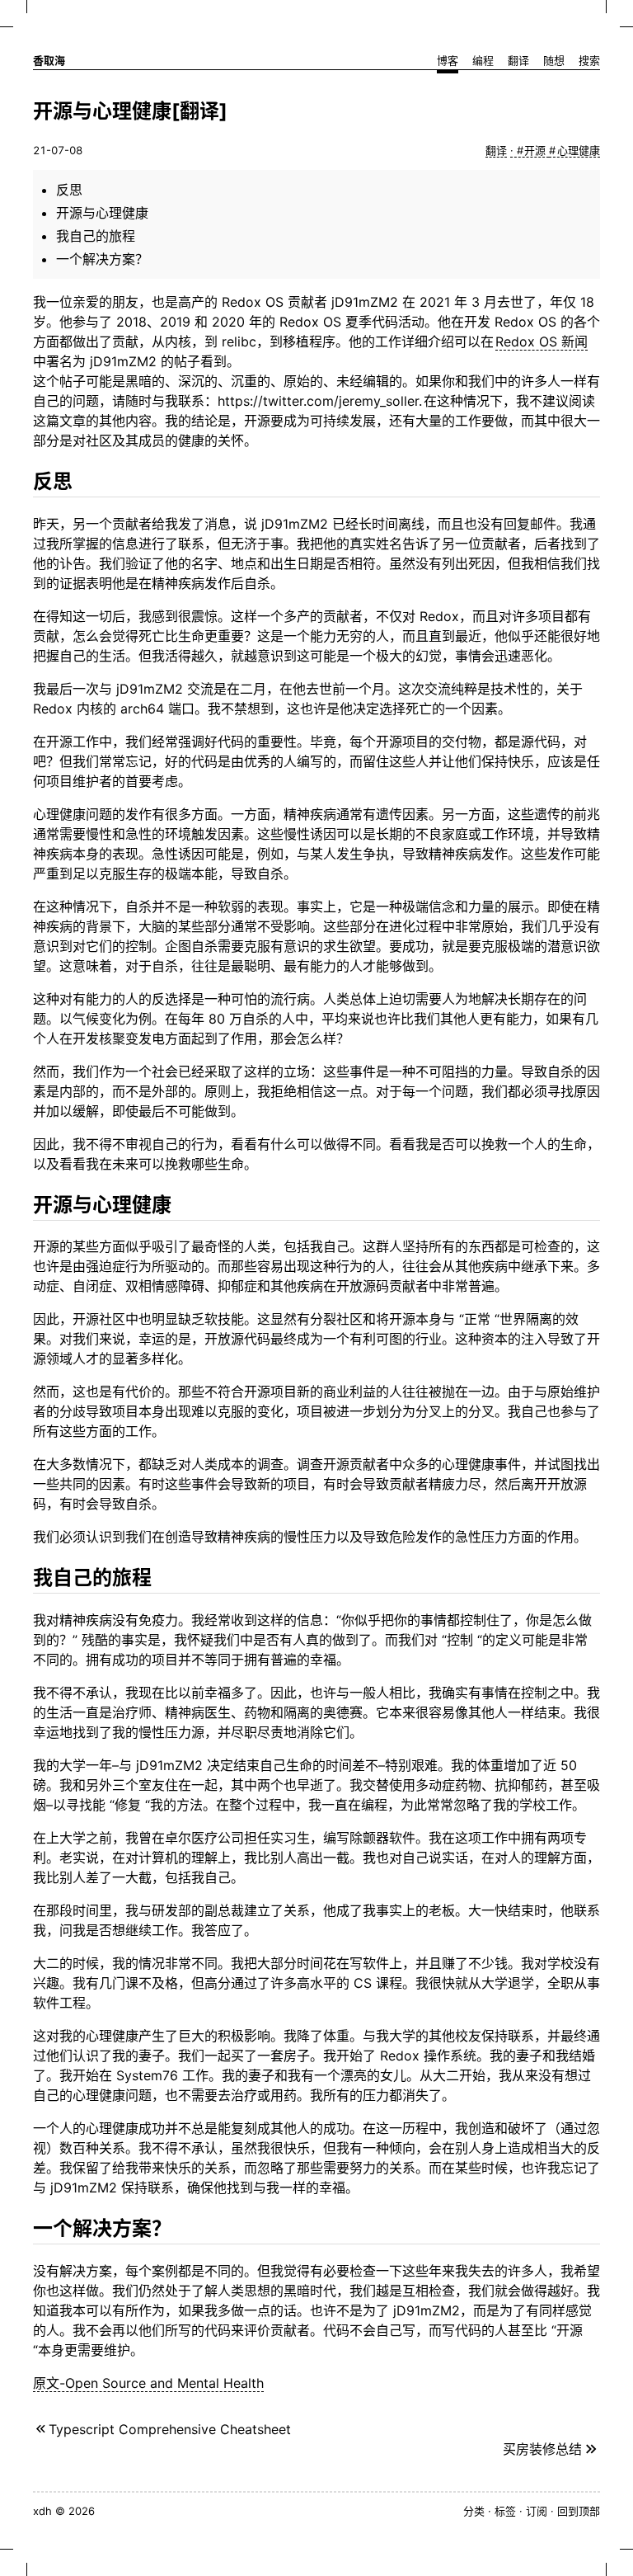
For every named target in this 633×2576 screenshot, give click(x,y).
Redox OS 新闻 (542, 341)
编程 (483, 60)
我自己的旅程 (96, 236)
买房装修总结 (542, 2449)
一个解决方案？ (102, 259)
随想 (554, 60)
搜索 (589, 60)
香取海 (49, 60)
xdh (42, 2511)
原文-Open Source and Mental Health (148, 2383)
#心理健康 (574, 150)
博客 (448, 60)
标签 (505, 2511)
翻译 (518, 60)
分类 (474, 2511)
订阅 (537, 2511)
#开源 (533, 150)
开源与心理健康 (102, 213)
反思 (69, 190)
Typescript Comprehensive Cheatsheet (170, 2429)
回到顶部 (579, 2511)
